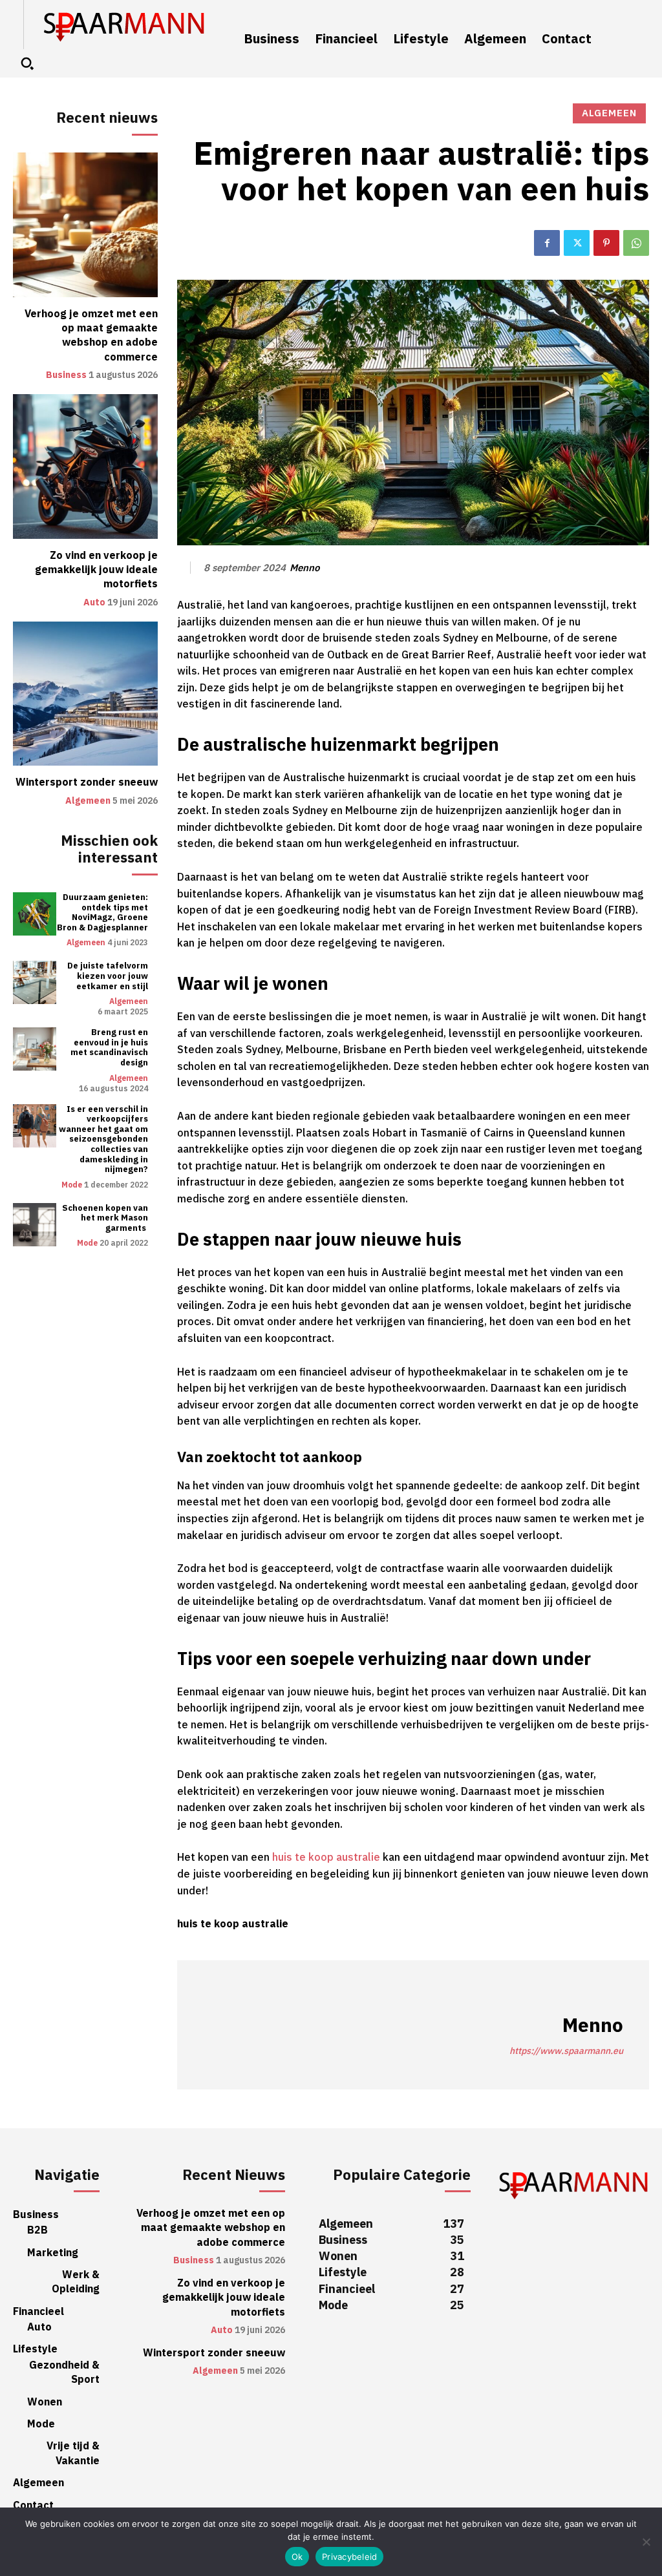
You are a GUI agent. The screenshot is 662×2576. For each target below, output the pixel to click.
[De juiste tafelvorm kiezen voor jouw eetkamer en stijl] (35, 982)
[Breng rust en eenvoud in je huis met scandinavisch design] (35, 1049)
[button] (27, 63)
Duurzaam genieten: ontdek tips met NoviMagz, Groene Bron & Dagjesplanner (102, 912)
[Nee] (646, 2542)
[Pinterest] (606, 243)
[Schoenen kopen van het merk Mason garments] (35, 1225)
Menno (304, 568)
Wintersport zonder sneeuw (87, 782)
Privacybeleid (349, 2557)
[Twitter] (577, 243)
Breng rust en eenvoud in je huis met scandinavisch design (109, 1047)
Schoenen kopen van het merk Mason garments (105, 1218)
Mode (72, 1185)
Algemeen (88, 801)
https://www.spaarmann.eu (566, 2051)
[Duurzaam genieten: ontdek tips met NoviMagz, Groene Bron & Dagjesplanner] (35, 914)
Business (66, 375)
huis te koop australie (326, 1858)
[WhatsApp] (636, 243)
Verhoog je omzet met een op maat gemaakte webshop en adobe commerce (91, 336)
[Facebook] (547, 243)
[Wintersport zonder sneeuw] (85, 694)
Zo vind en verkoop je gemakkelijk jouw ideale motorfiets (96, 570)
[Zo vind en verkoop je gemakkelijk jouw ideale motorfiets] (85, 466)
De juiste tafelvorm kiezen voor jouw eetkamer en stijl (108, 976)
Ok (297, 2557)
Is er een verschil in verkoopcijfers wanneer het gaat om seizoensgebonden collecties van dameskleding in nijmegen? (103, 1139)
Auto (94, 603)
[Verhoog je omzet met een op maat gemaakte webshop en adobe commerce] (85, 225)
